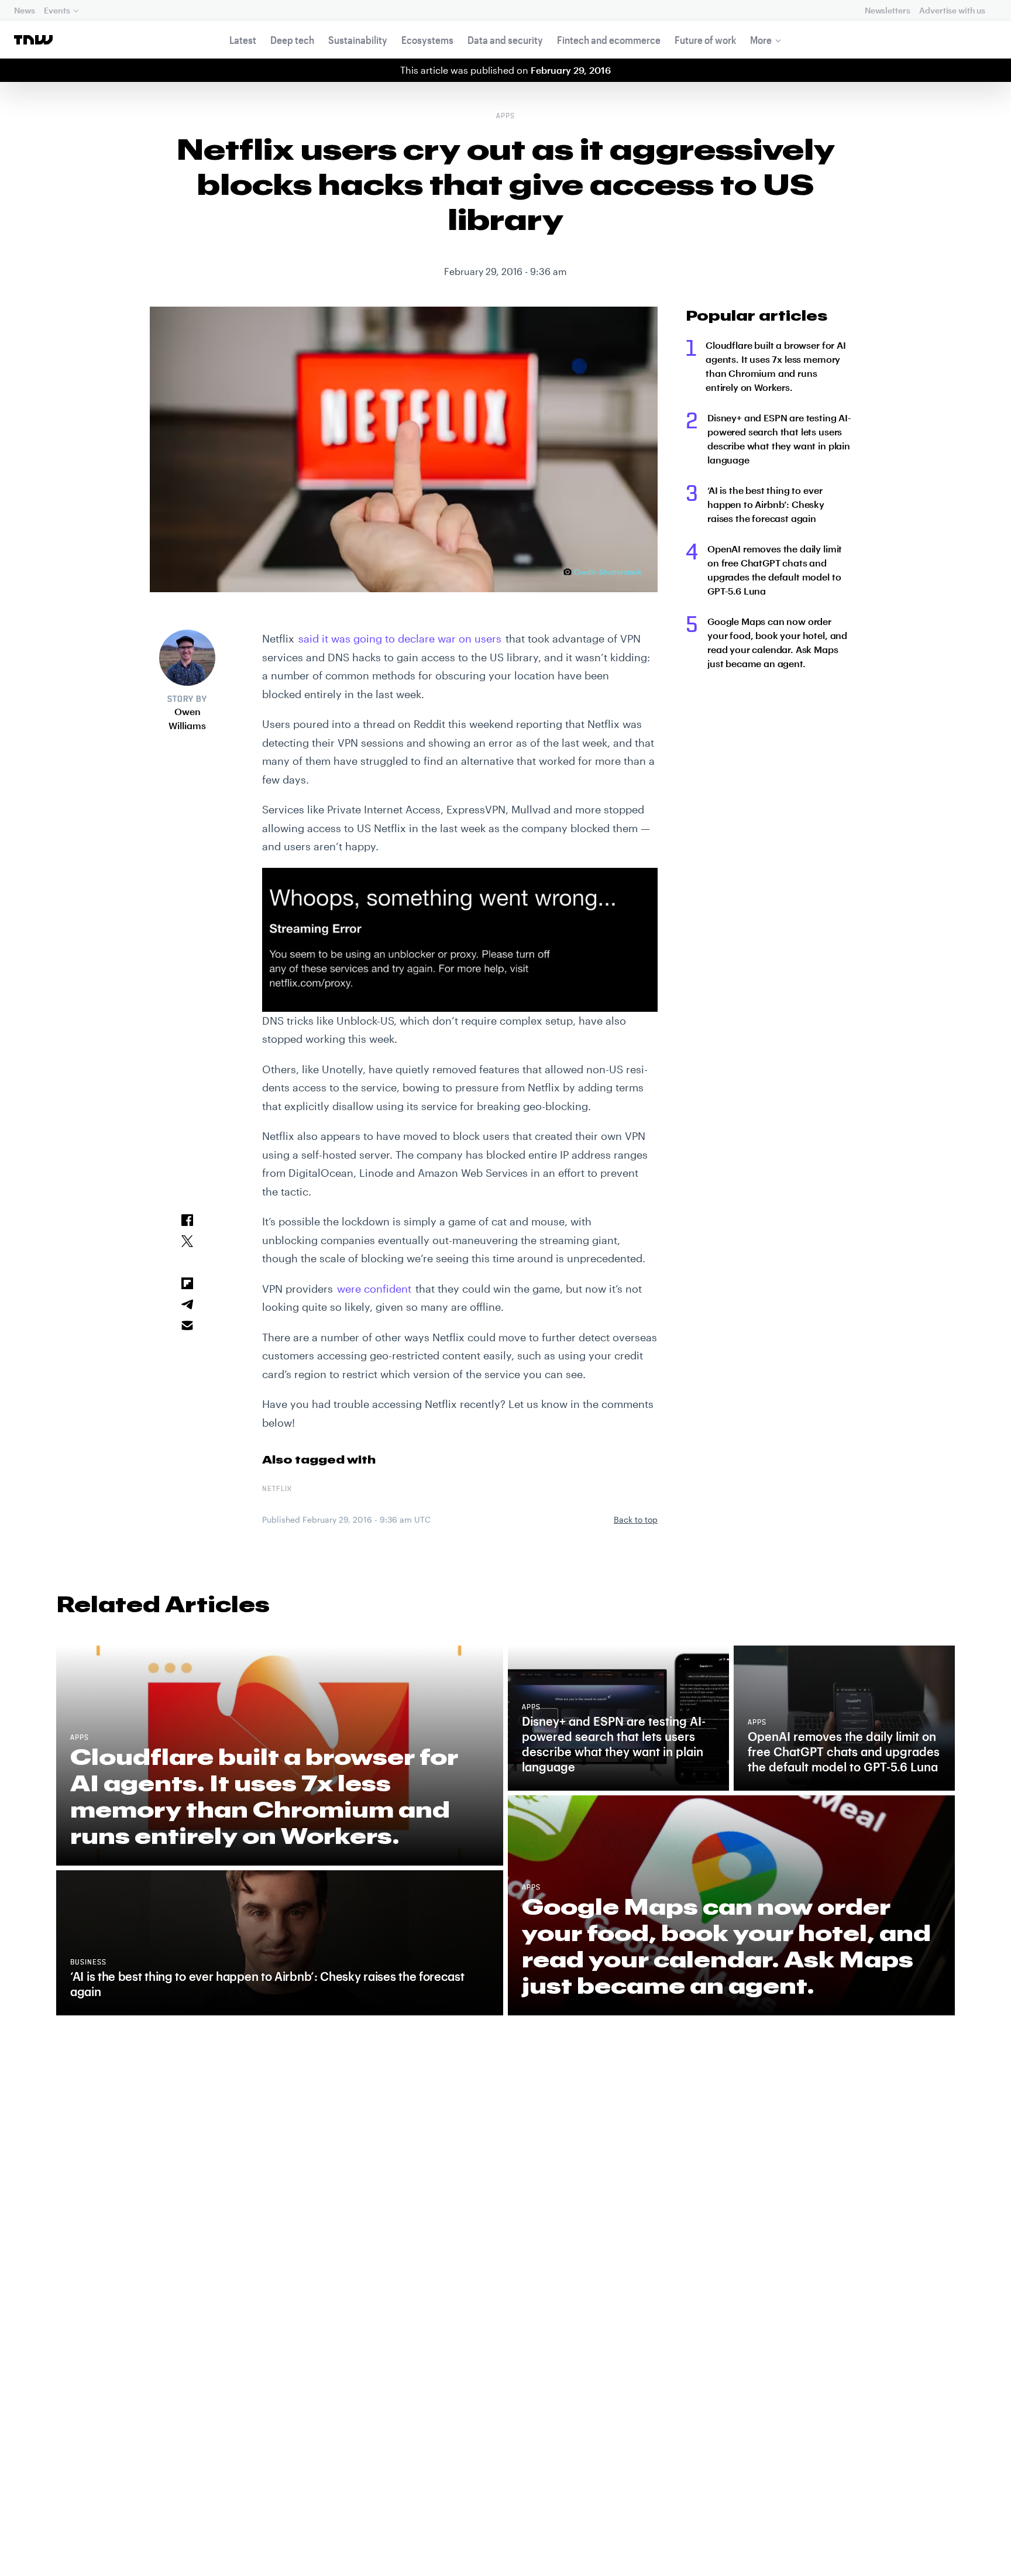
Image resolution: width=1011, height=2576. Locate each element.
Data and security (505, 40)
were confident (374, 1289)
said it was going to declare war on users (400, 638)
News (24, 10)
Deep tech (292, 40)
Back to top (636, 1519)
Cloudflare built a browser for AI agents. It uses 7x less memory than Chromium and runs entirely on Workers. (776, 366)
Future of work (705, 40)
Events (57, 10)
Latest (243, 40)
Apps (505, 116)
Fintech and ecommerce (609, 40)
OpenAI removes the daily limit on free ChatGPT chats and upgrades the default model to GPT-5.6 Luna (775, 570)
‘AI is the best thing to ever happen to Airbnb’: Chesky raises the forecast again (766, 504)
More (761, 40)
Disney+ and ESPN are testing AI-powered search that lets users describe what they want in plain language (779, 439)
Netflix (277, 1489)
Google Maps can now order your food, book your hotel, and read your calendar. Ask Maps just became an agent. (777, 642)
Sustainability (358, 40)
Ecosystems (427, 40)
